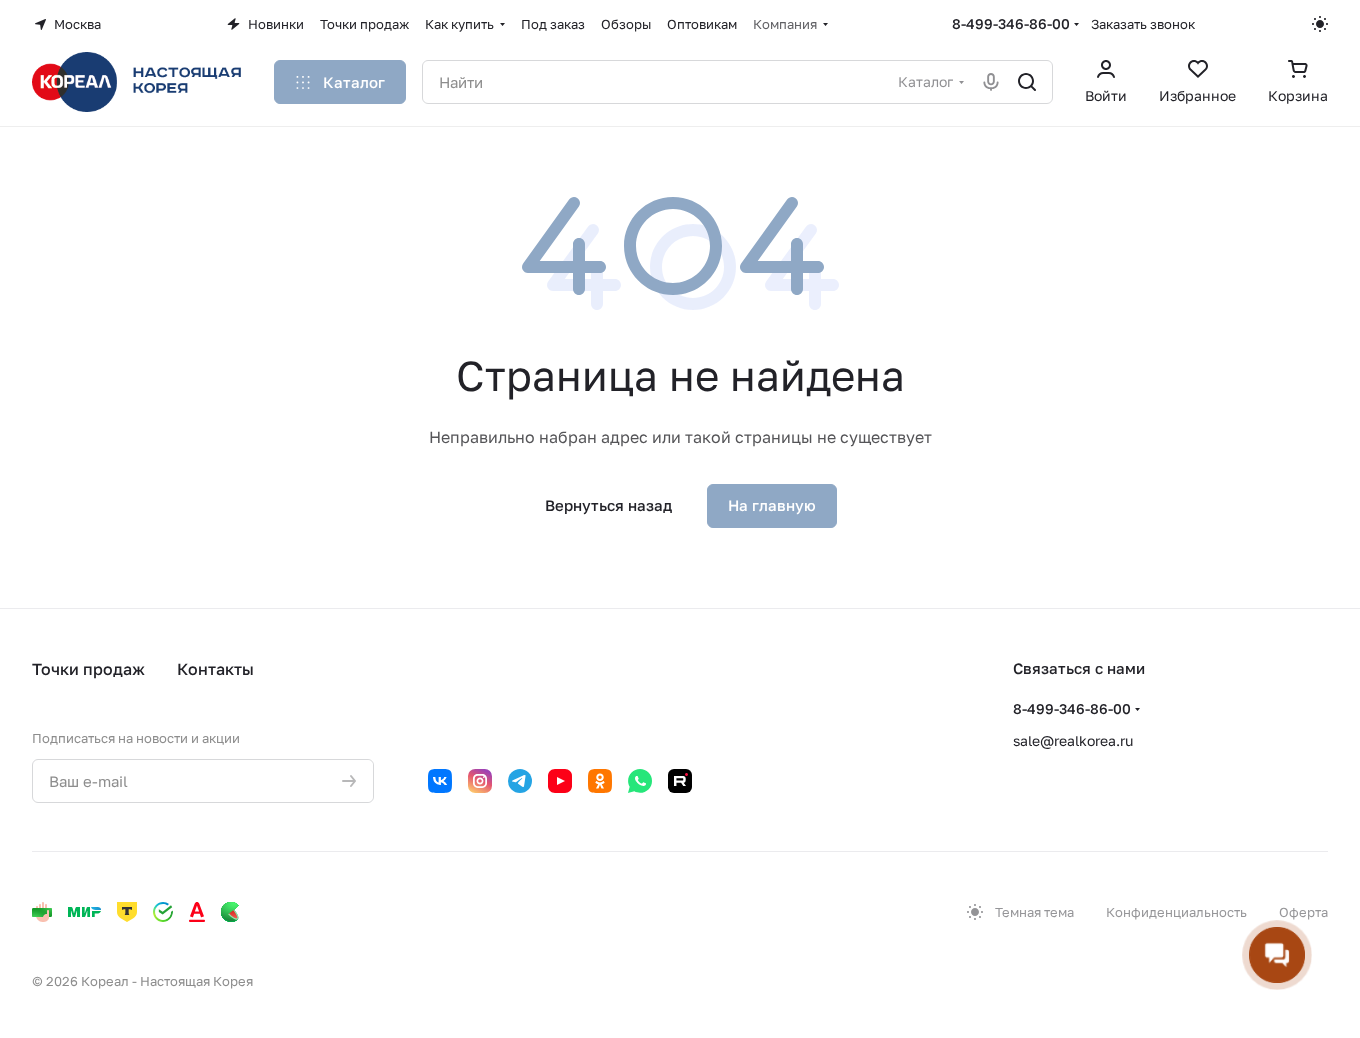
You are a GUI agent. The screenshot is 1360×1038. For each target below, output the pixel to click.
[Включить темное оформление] (1320, 24)
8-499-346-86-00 (1011, 23)
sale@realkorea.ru (1073, 740)
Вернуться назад (608, 505)
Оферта (1303, 912)
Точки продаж (88, 669)
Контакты (215, 669)
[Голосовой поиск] (991, 82)
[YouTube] (560, 781)
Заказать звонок (1143, 24)
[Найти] (1027, 82)
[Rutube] (680, 781)
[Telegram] (520, 781)
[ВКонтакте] (440, 781)
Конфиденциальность (1176, 912)
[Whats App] (640, 781)
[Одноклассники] (600, 781)
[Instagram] (480, 781)
